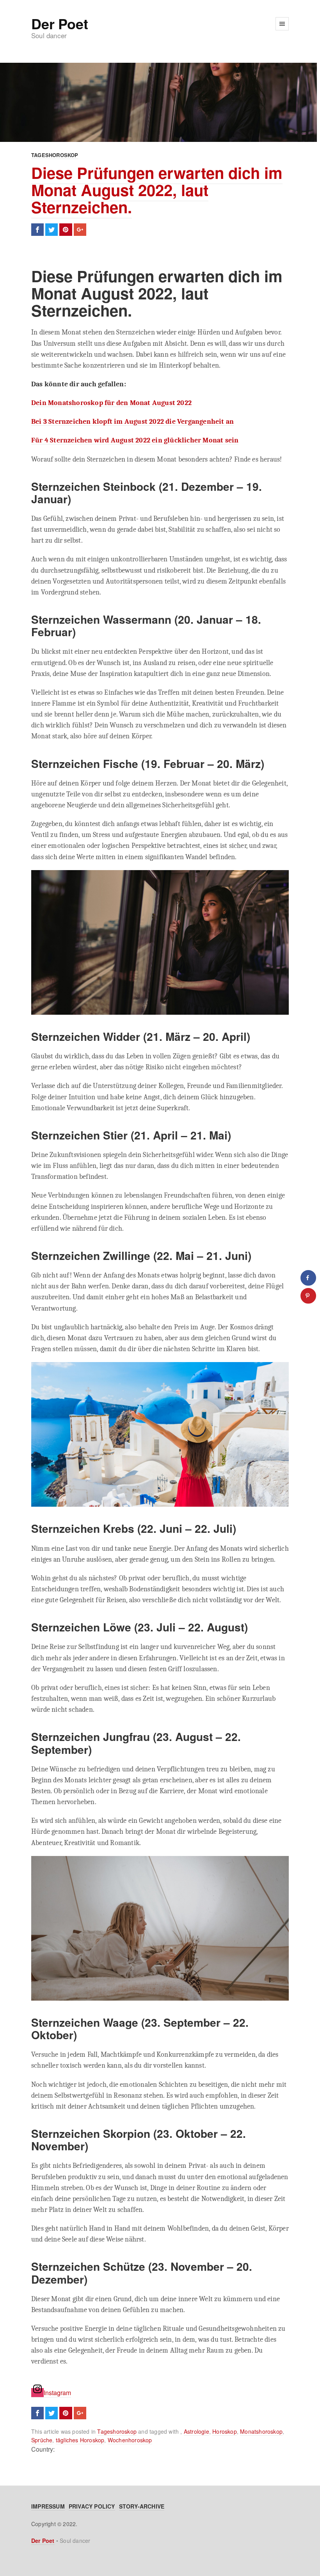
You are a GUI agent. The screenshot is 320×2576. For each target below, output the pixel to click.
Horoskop (225, 2431)
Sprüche (42, 2440)
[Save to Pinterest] (308, 1296)
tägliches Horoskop (80, 2440)
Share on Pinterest (66, 230)
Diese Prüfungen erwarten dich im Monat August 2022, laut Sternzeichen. (157, 190)
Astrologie (196, 2431)
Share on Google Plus (80, 230)
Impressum (48, 2506)
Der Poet (60, 23)
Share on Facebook (37, 230)
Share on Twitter (52, 230)
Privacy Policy (92, 2506)
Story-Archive (142, 2506)
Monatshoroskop (261, 2431)
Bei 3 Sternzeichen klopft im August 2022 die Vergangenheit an (132, 421)
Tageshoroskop (55, 155)
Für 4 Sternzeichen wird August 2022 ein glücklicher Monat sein (135, 440)
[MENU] (282, 24)
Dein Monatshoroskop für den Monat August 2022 (111, 403)
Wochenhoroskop (130, 2440)
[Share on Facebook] (308, 1278)
